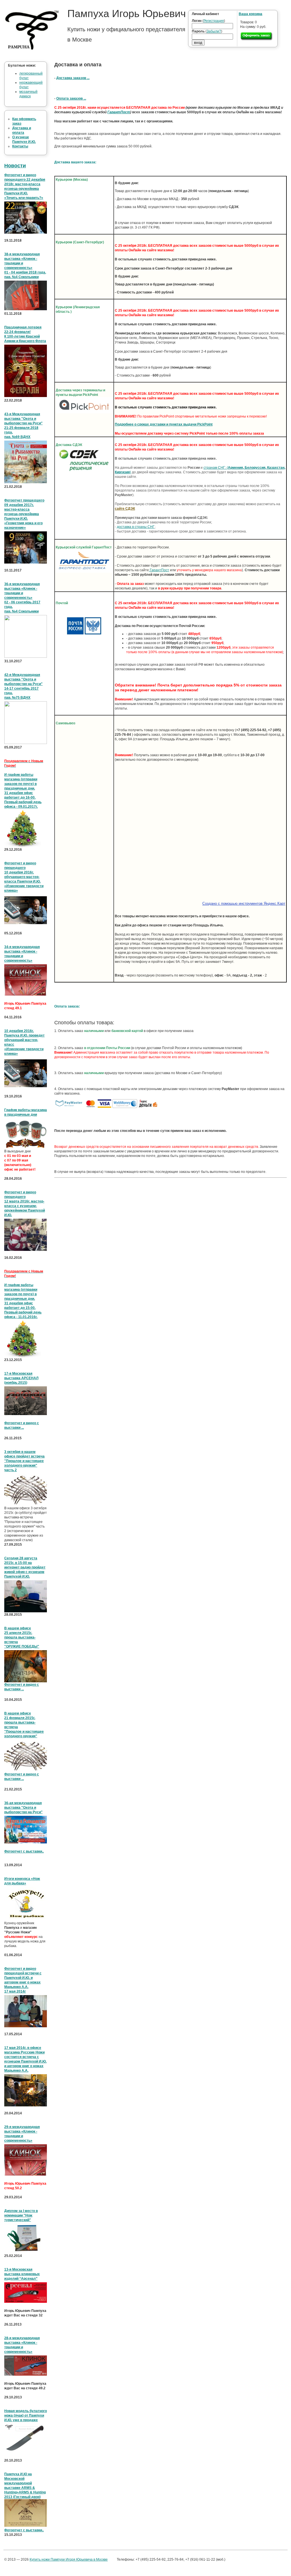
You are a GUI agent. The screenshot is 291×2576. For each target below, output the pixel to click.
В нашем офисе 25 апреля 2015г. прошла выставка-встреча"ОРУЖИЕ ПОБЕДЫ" (22, 1637)
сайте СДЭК (125, 509)
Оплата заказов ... (71, 98)
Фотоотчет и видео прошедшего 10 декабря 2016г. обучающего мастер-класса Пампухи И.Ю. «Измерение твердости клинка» (24, 877)
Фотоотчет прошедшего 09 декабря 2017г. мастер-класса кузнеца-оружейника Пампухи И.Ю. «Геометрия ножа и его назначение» (24, 514)
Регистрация (214, 21)
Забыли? (214, 31)
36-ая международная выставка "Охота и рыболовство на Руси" (23, 1808)
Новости (15, 166)
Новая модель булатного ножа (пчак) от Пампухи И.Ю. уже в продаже (26, 2415)
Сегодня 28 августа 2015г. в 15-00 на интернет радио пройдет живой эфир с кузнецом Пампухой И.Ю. (25, 1567)
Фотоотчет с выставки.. (24, 1851)
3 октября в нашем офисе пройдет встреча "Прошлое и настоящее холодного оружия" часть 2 (24, 1461)
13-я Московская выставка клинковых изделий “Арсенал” (22, 2274)
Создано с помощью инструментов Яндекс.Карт (244, 903)
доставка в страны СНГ (136, 527)
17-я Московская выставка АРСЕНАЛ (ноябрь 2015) (21, 1378)
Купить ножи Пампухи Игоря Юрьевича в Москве (69, 2559)
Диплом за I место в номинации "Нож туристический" (21, 2215)
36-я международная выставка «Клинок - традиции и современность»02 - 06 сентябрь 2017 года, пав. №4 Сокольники (22, 598)
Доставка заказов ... (73, 78)
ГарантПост (119, 112)
